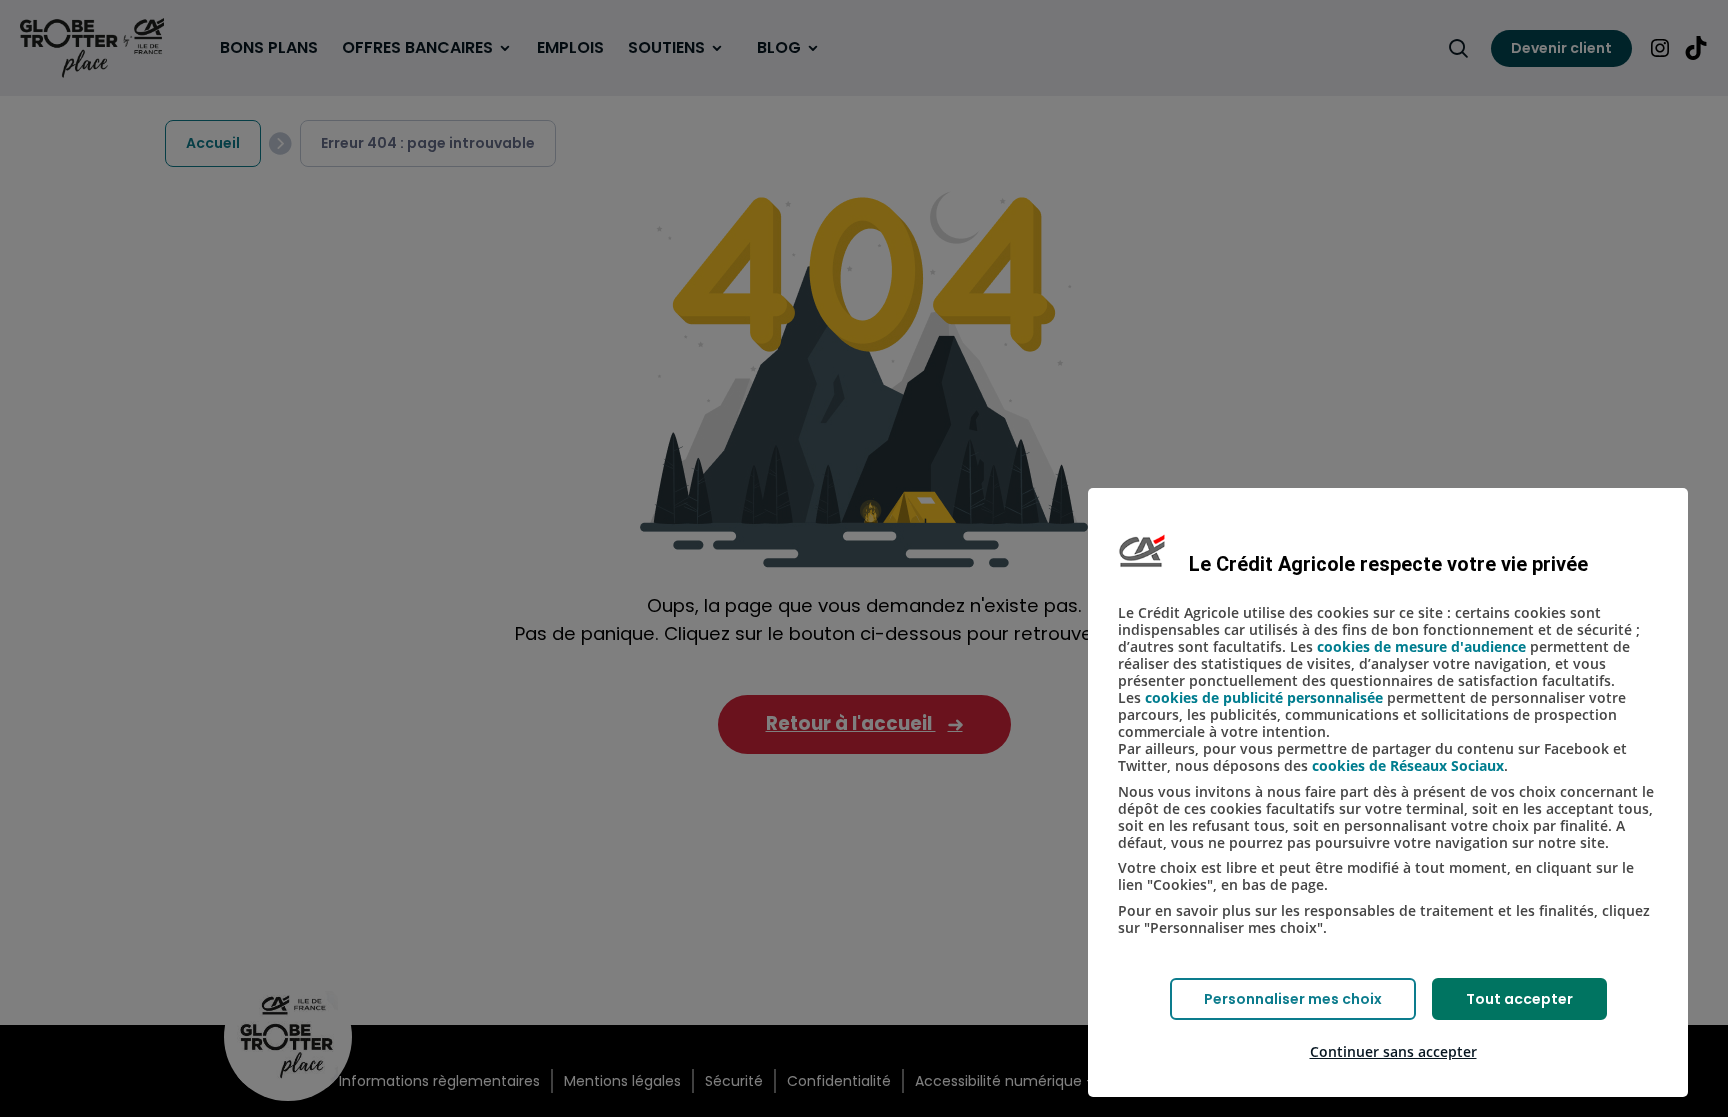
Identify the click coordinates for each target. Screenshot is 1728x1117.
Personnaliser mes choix (1293, 999)
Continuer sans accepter (1393, 1051)
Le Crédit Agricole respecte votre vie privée (1388, 564)
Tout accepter (1519, 999)
